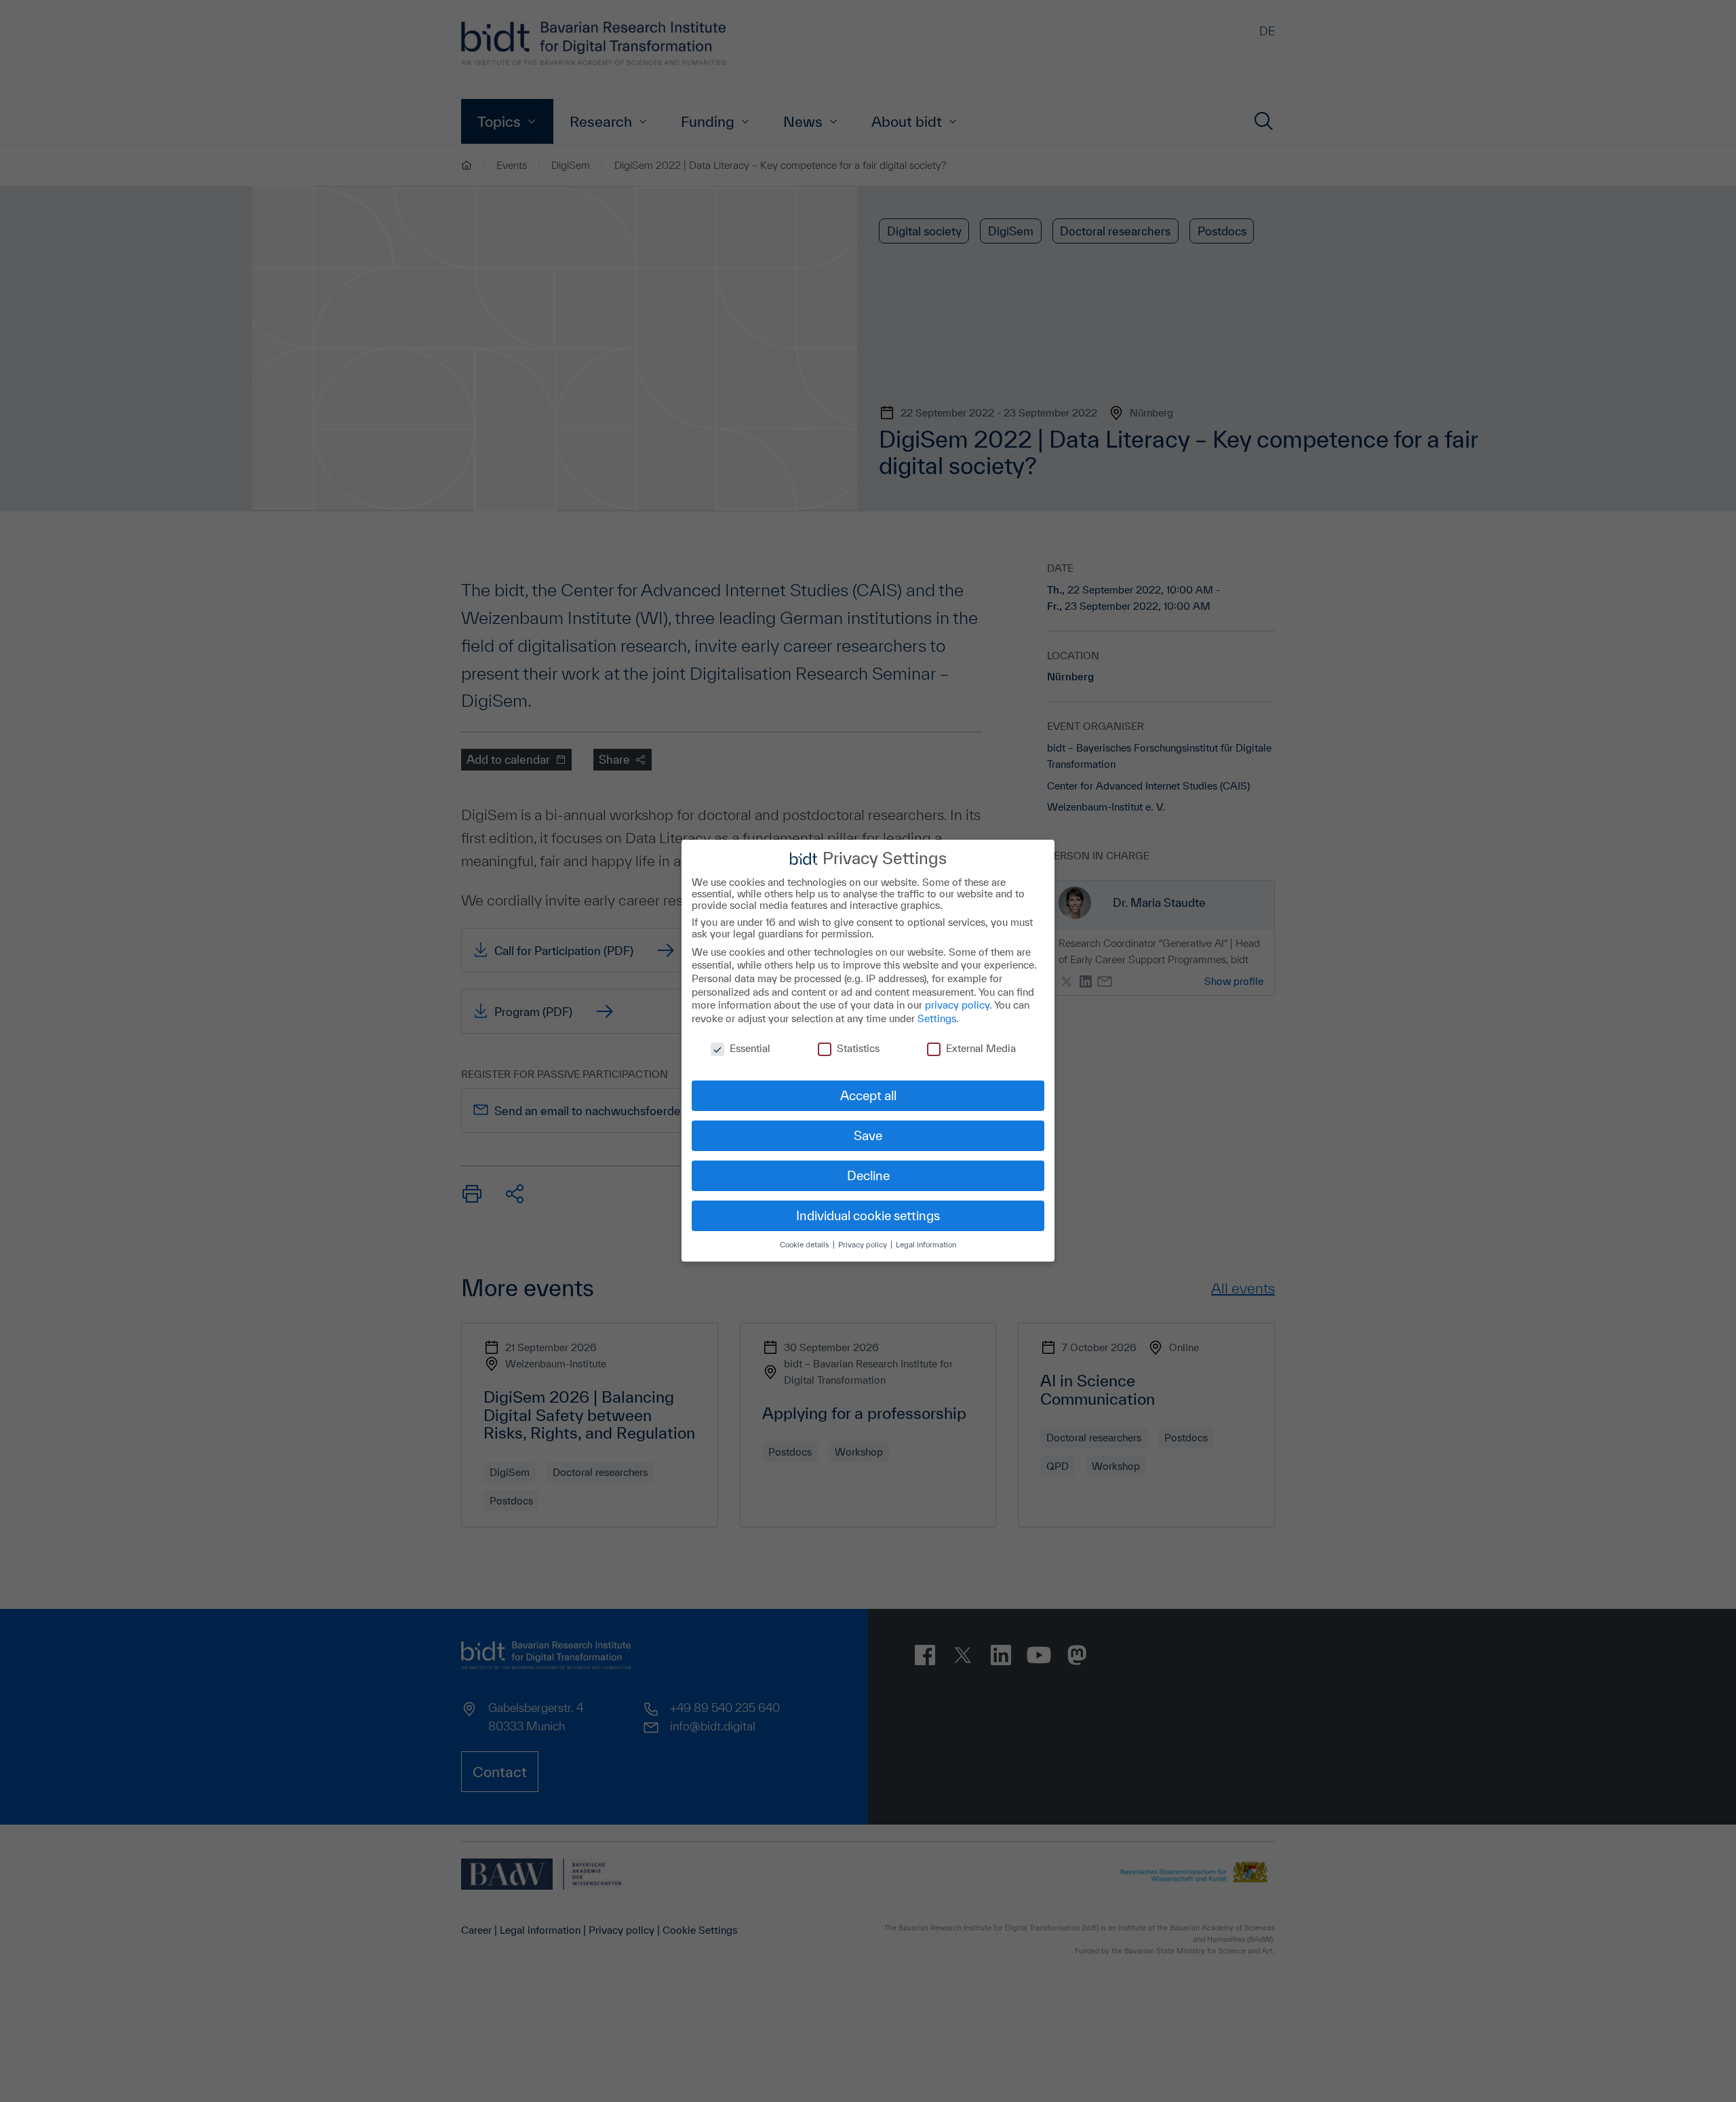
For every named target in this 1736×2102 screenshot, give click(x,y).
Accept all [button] (868, 1095)
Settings (937, 1018)
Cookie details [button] (806, 1245)
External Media (981, 1049)
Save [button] (868, 1135)
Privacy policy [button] (864, 1245)
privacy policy (957, 1005)
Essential (750, 1049)
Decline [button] (868, 1175)
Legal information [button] (926, 1245)
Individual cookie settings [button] (868, 1215)
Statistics (858, 1049)
